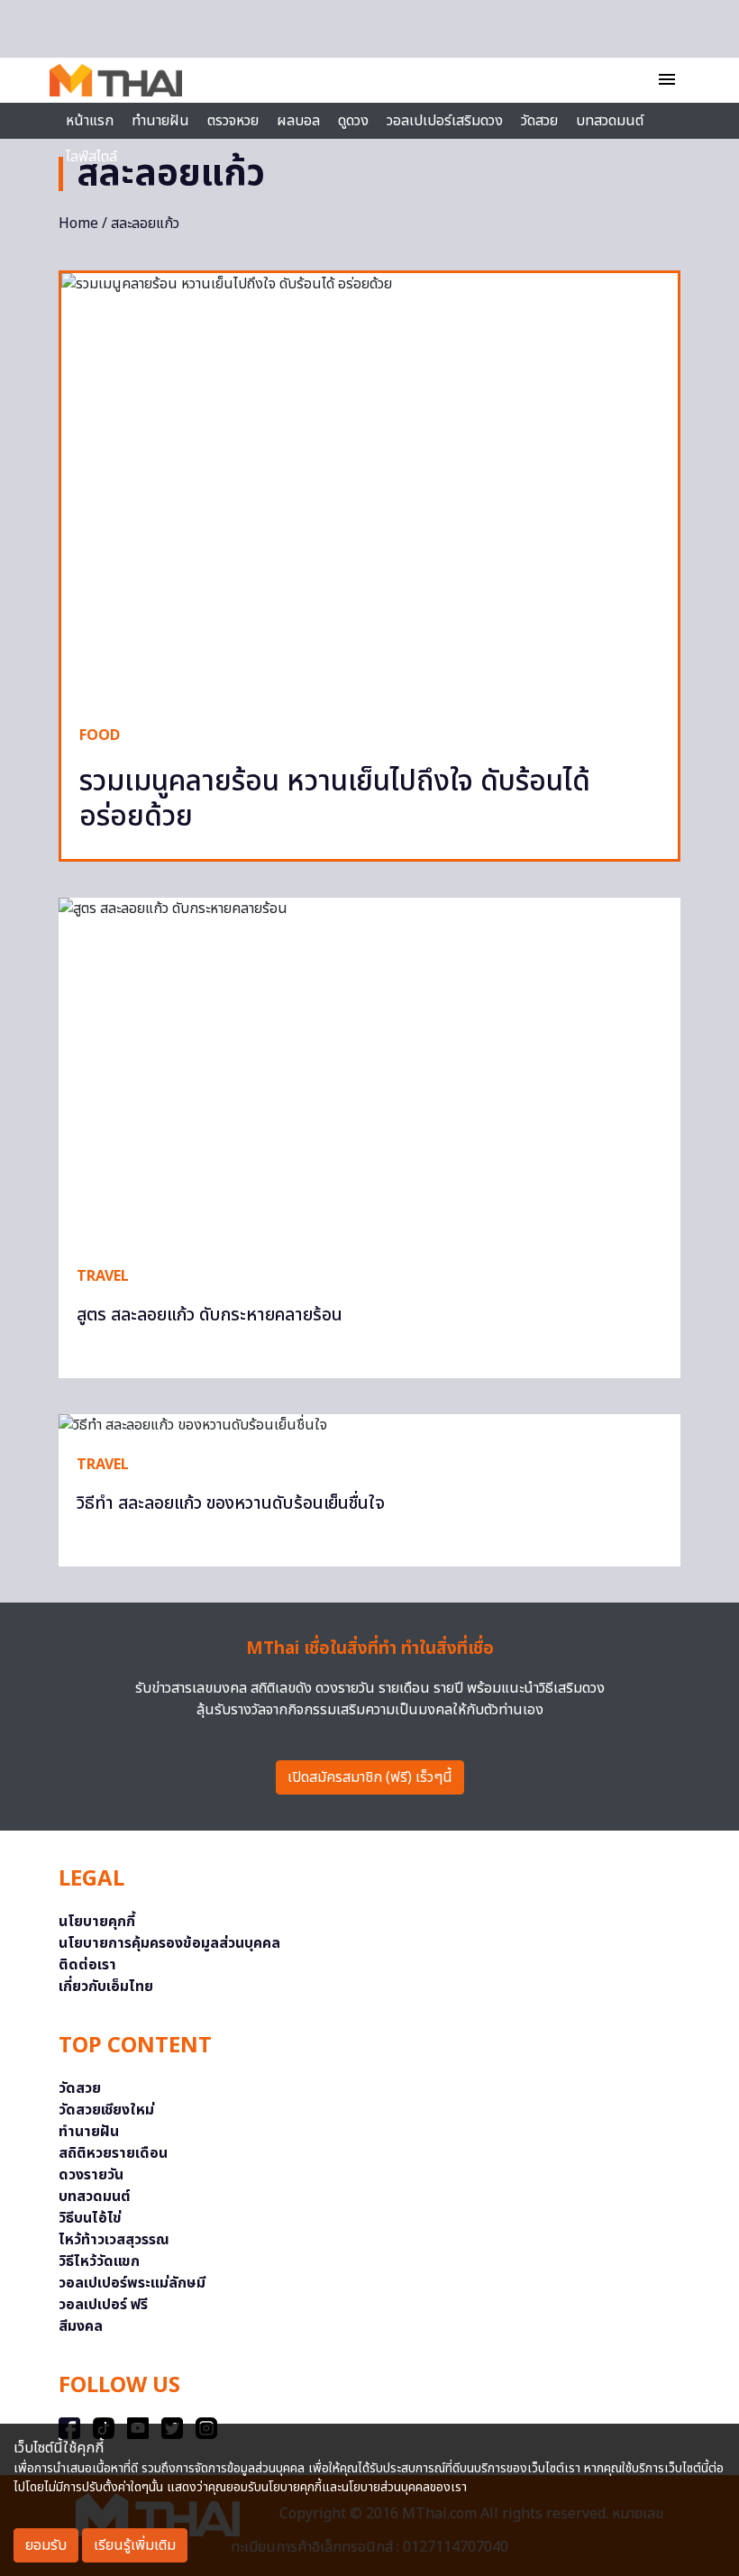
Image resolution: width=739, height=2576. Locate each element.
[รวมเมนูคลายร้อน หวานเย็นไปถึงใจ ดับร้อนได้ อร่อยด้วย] (369, 490)
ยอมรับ (46, 2545)
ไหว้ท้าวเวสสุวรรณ (114, 2240)
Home (78, 224)
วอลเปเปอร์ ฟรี (103, 2305)
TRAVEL (103, 1276)
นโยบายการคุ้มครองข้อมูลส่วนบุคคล (169, 1943)
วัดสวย (539, 121)
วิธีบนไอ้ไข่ (90, 2218)
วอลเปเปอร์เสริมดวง (445, 121)
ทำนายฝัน (160, 121)
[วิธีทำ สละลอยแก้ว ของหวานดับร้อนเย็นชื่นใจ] (369, 1425)
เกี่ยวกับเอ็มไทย (106, 1987)
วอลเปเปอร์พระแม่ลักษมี (132, 2283)
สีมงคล (81, 2326)
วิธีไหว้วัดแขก (99, 2261)
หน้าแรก (90, 121)
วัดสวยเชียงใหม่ (106, 2110)
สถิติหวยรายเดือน (113, 2153)
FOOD (100, 735)
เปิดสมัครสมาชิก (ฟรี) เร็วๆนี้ (370, 1777)
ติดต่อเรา (87, 1965)
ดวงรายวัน (91, 2175)
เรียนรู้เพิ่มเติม (135, 2545)
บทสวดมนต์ (610, 121)
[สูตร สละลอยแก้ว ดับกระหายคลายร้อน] (369, 1073)
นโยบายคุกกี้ (97, 1922)
